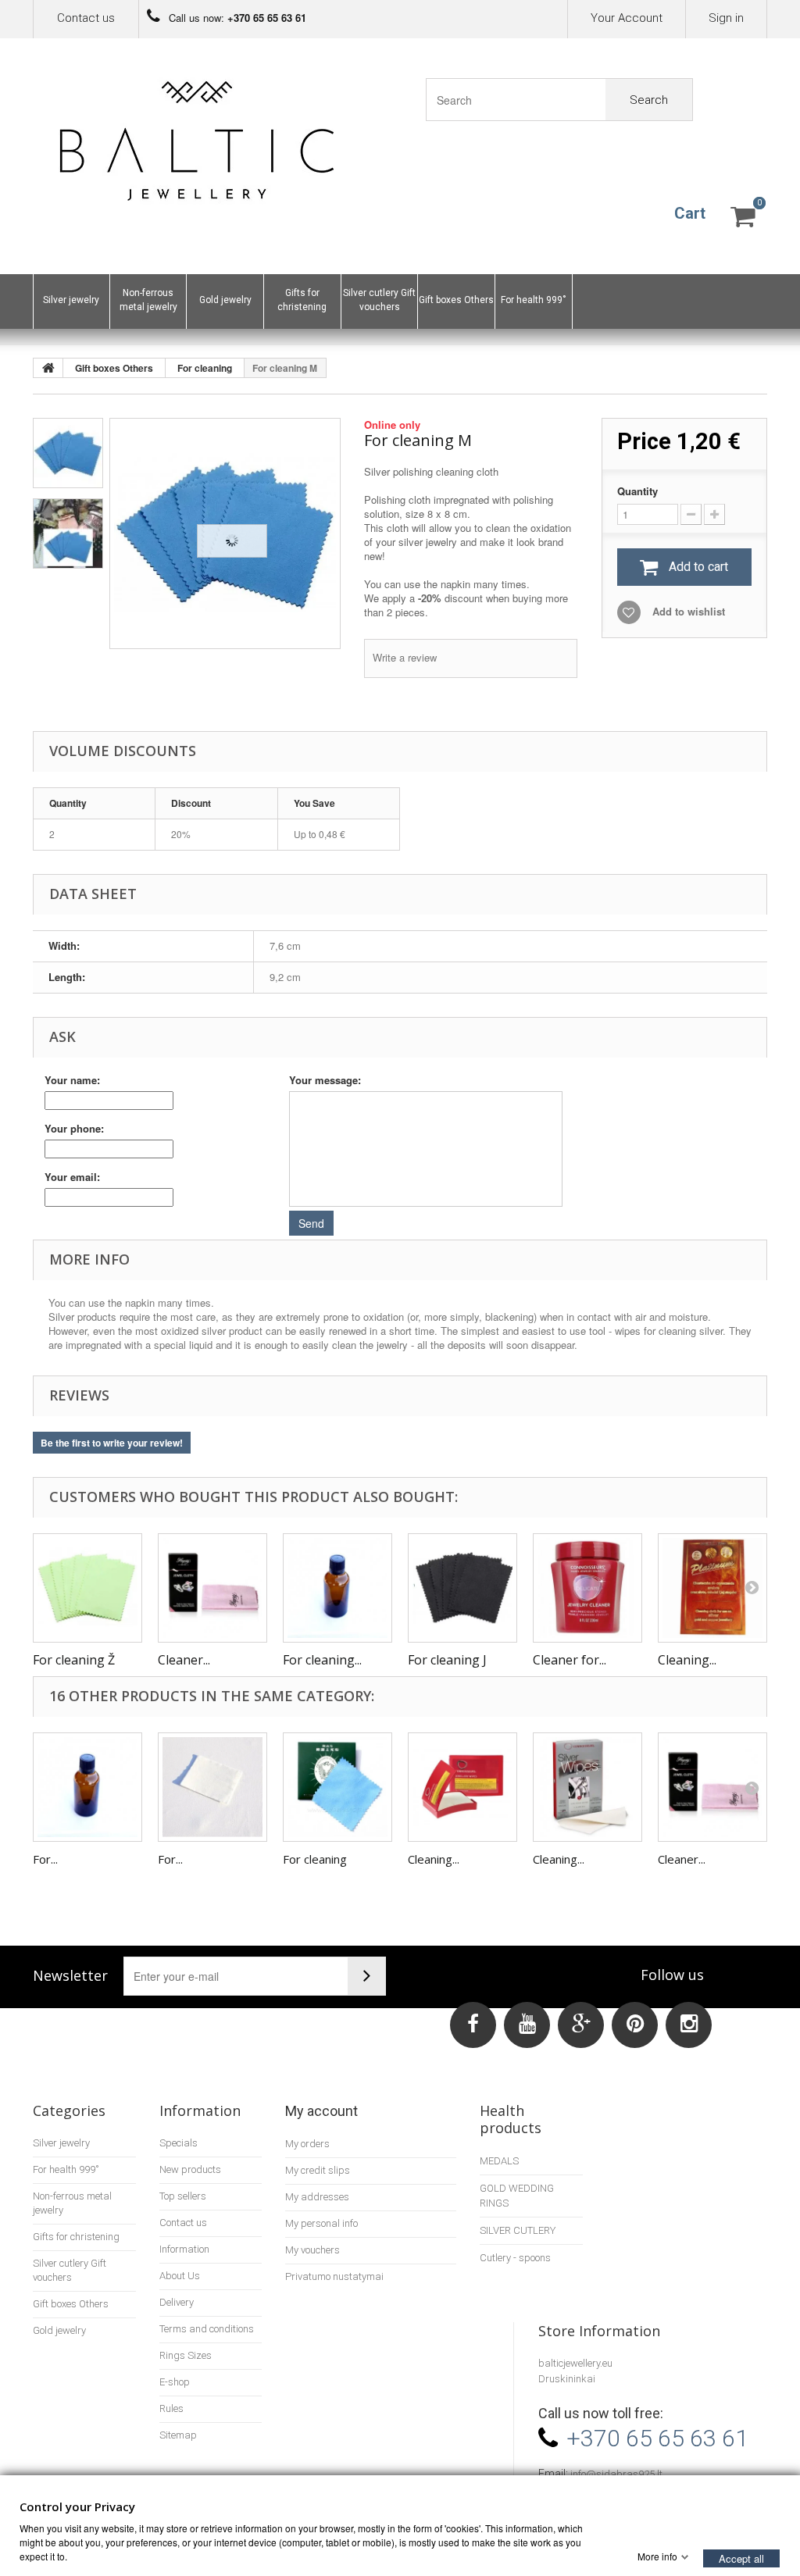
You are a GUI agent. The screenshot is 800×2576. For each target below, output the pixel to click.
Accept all (741, 2558)
